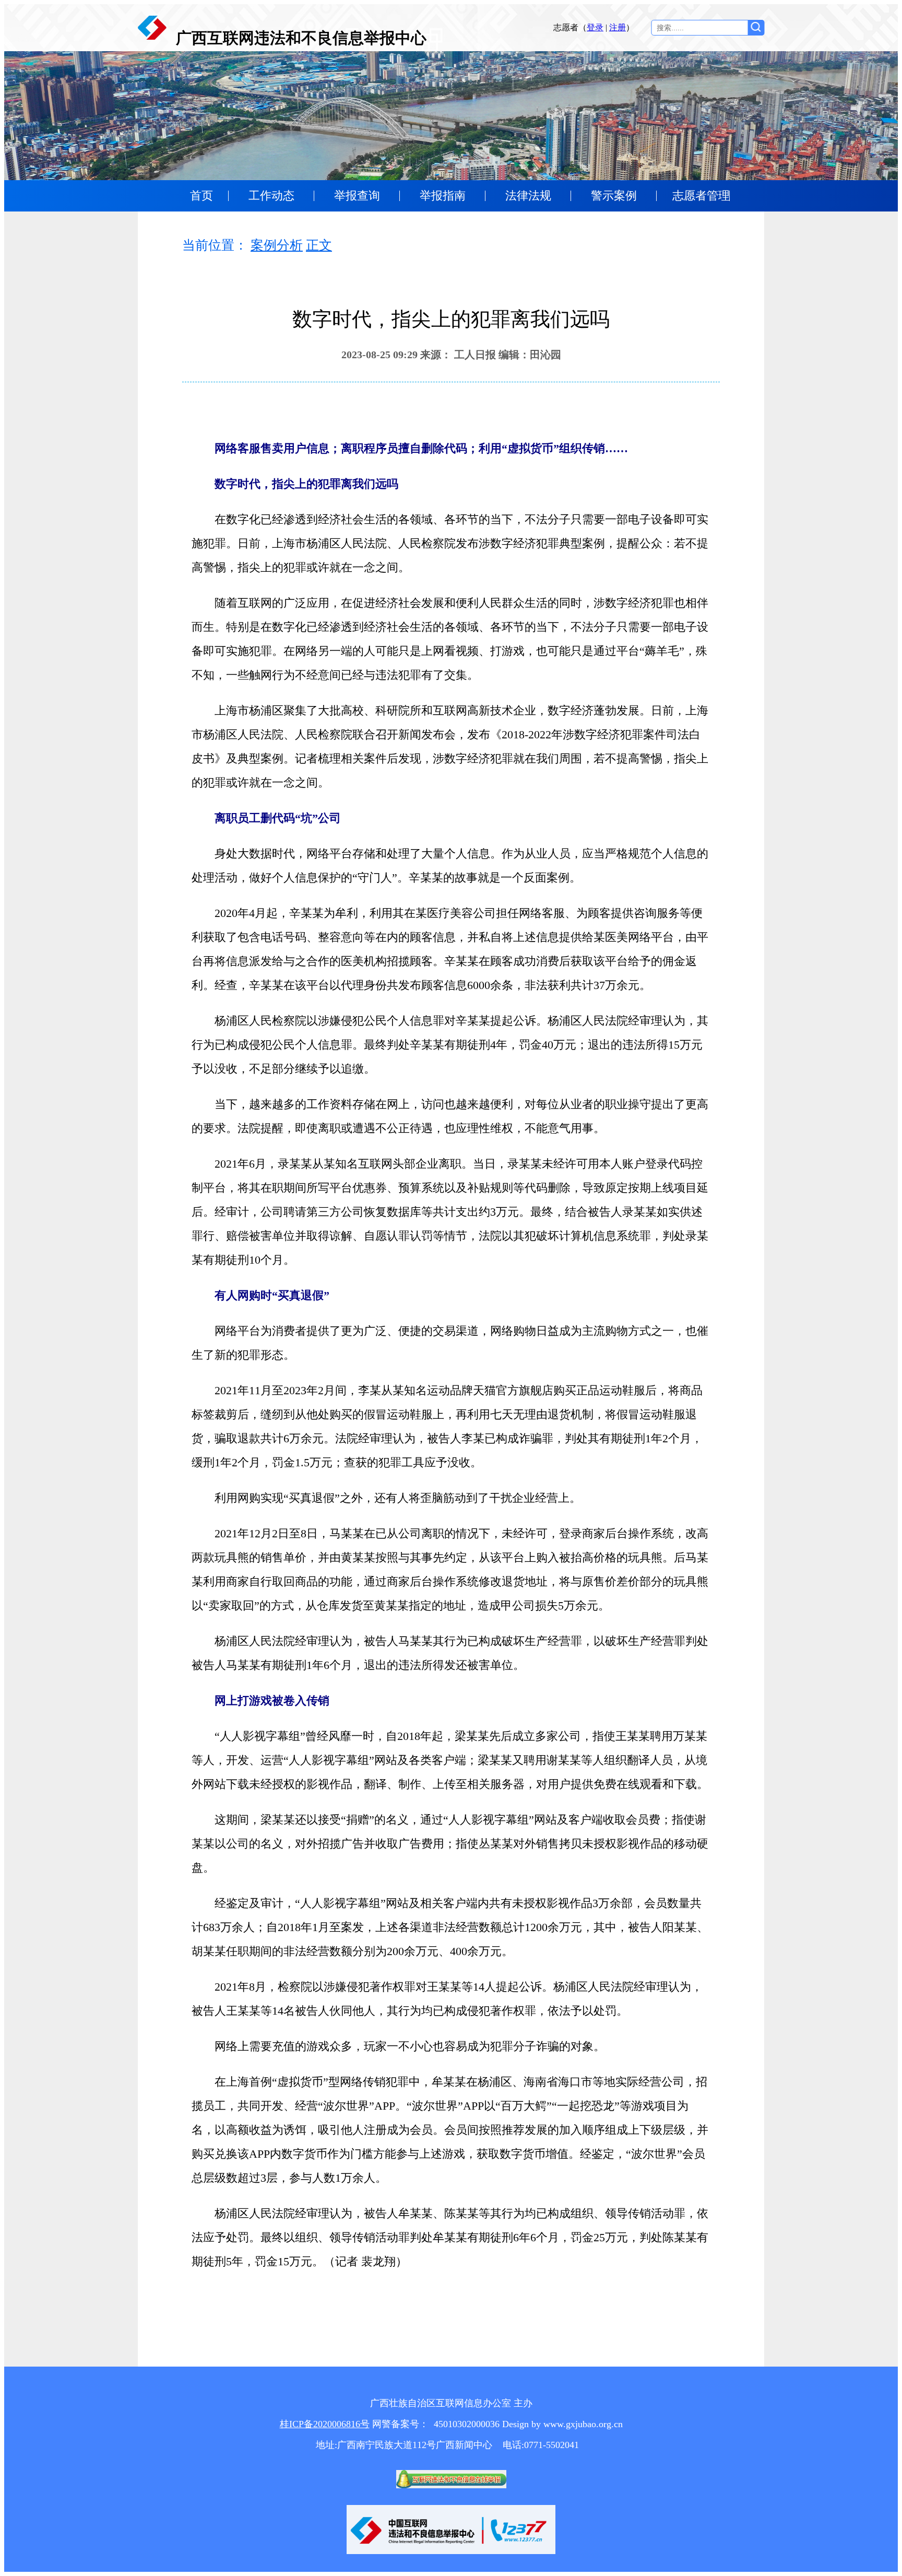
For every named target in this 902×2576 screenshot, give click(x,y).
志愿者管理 (701, 196)
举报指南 (443, 196)
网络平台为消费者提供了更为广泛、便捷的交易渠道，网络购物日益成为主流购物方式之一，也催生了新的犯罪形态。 (450, 1343)
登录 (595, 27)
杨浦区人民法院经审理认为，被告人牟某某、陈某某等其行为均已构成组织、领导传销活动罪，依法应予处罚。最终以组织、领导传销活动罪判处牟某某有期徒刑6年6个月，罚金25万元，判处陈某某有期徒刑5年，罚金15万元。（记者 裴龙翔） (450, 2237)
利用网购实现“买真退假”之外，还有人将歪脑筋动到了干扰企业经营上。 (386, 1498)
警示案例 (614, 196)
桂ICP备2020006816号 (325, 2424)
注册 (618, 27)
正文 (319, 245)
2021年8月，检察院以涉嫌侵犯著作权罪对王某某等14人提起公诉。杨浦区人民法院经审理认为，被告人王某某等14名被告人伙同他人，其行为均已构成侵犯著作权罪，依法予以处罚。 (447, 1999)
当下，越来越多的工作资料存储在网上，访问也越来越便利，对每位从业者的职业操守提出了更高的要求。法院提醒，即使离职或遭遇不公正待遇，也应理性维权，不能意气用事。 (450, 1116)
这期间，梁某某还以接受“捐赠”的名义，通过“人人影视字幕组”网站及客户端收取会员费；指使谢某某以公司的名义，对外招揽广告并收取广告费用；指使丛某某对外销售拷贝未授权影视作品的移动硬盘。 (450, 1844)
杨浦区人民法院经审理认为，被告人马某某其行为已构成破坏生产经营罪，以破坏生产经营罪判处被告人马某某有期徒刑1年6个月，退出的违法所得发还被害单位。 (450, 1653)
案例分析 (277, 245)
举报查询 (357, 196)
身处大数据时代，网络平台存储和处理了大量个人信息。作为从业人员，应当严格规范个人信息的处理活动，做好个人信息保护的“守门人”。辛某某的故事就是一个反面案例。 (450, 866)
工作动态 (271, 196)
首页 (201, 196)
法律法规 (528, 196)
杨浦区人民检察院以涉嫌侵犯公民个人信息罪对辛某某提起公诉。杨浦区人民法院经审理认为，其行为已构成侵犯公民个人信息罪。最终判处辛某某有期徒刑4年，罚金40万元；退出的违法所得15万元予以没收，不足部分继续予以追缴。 (450, 1045)
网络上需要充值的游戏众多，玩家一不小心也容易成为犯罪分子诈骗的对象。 (398, 2046)
